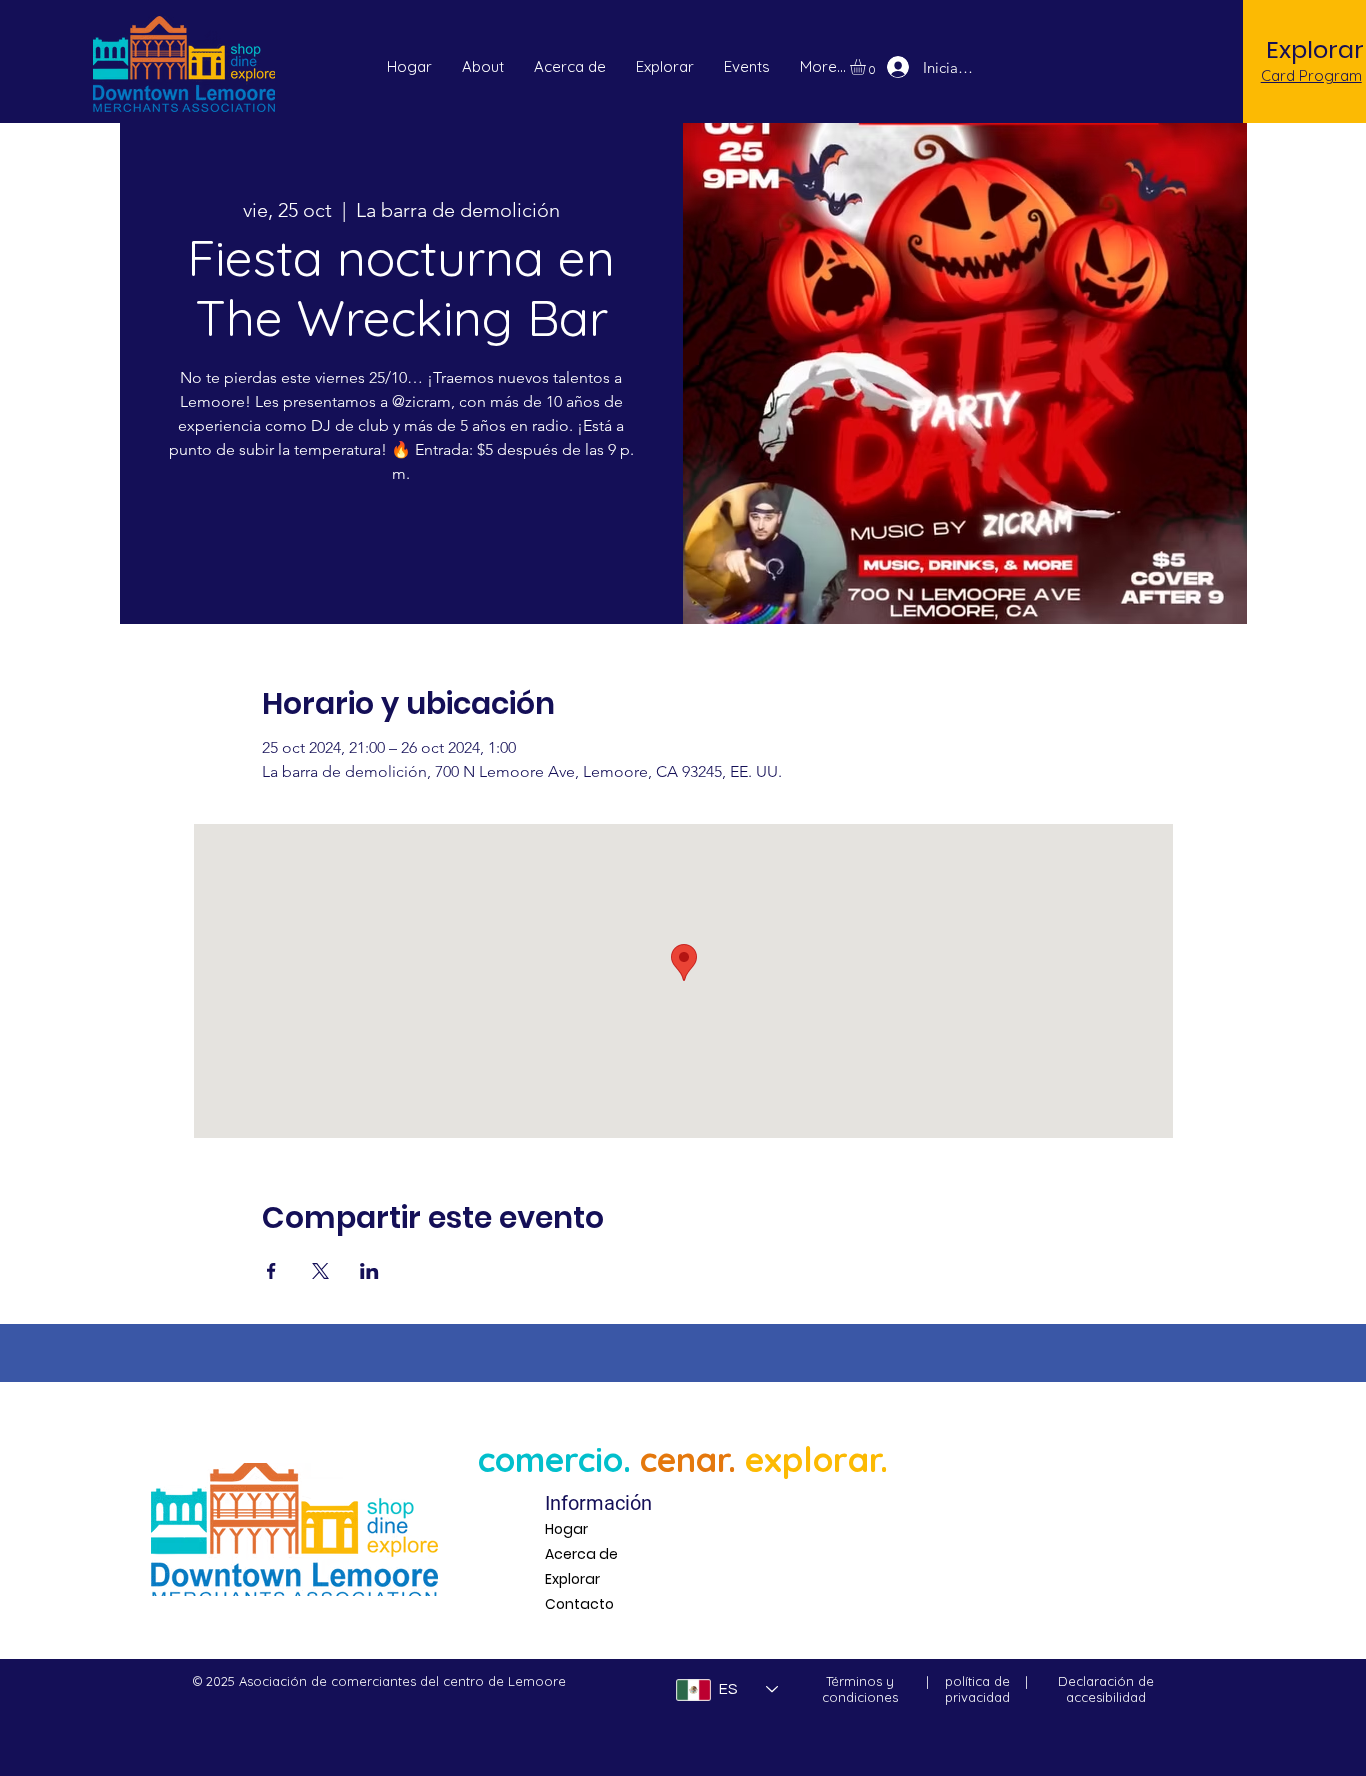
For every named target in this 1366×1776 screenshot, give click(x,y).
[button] (747, 67)
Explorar (572, 1579)
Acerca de (581, 1554)
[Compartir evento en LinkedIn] (369, 1271)
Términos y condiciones (860, 1689)
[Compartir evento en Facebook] (271, 1271)
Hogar (566, 1529)
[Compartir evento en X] (320, 1271)
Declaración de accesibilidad (1106, 1689)
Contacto (579, 1604)
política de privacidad (977, 1689)
